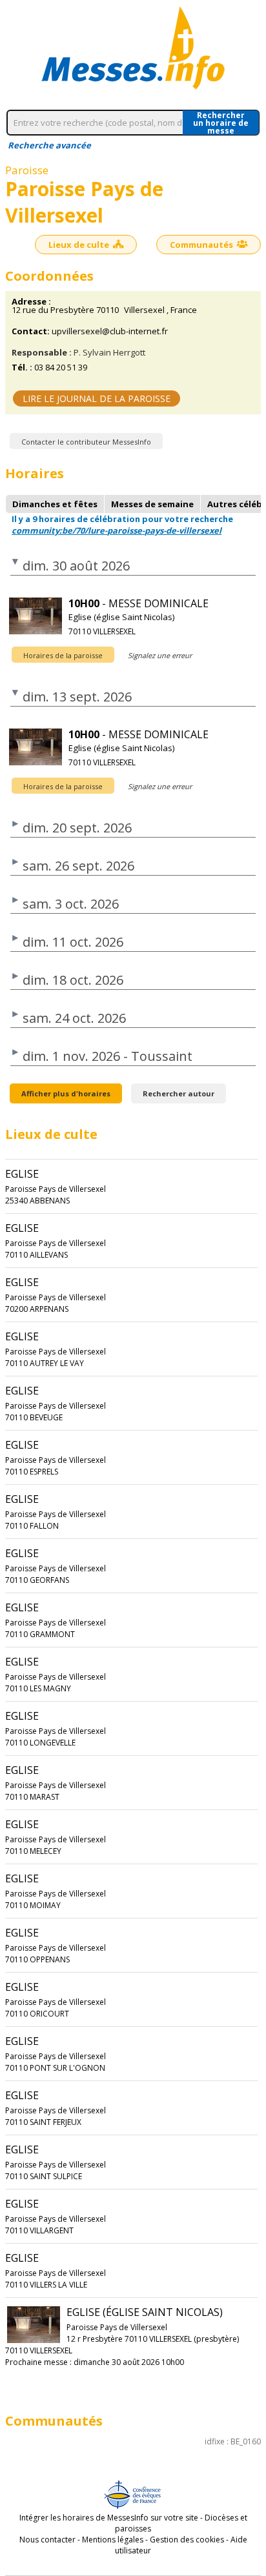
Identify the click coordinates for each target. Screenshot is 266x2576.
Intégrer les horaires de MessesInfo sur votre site (109, 2518)
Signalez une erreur (160, 655)
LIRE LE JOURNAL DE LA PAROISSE (97, 398)
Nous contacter (47, 2540)
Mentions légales (113, 2540)
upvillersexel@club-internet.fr (110, 331)
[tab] (55, 504)
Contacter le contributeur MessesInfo (86, 442)
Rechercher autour (179, 1093)
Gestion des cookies (187, 2540)
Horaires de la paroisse (63, 655)
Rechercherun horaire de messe (221, 123)
